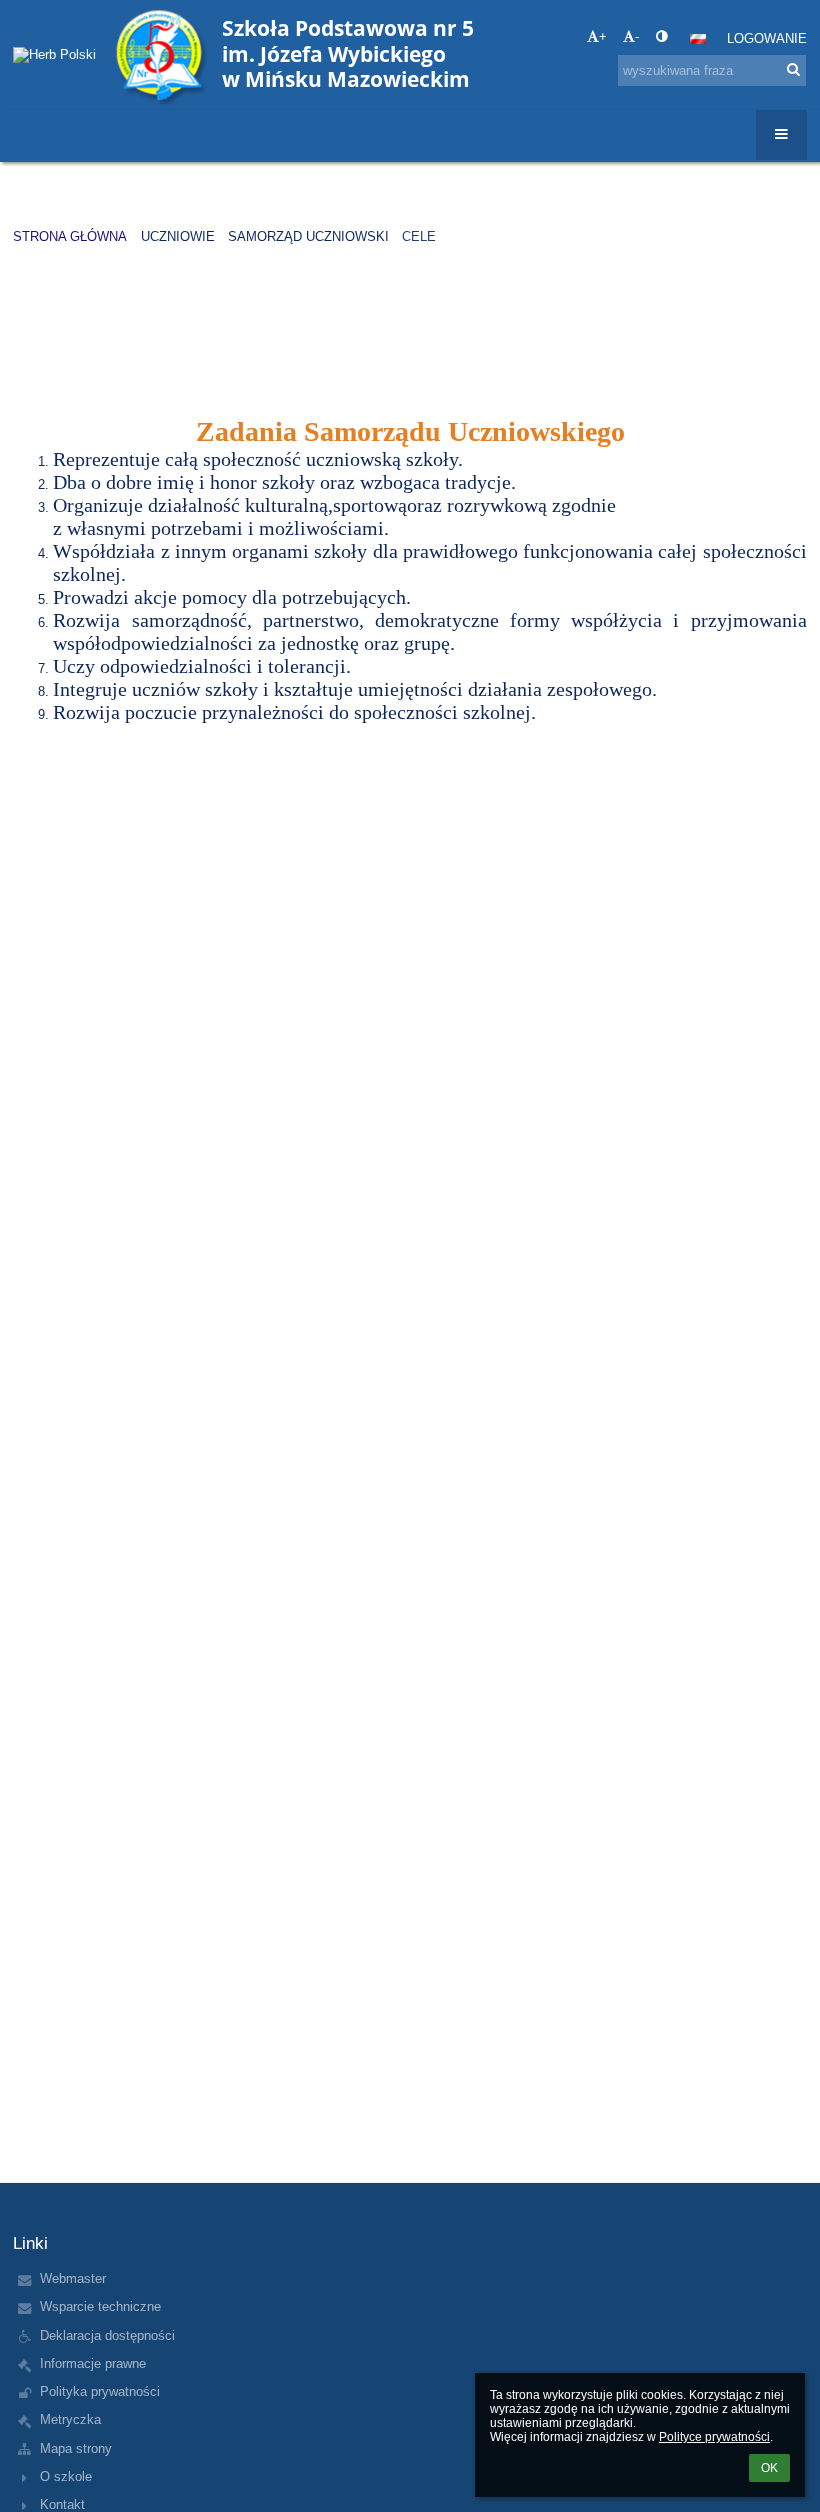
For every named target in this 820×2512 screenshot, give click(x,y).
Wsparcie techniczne (100, 2306)
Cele (419, 236)
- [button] (637, 36)
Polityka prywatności (100, 2391)
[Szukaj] (793, 69)
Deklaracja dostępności (107, 2335)
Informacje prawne (93, 2363)
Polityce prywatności (714, 2437)
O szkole (66, 2476)
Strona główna (70, 236)
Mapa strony (76, 2448)
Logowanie (767, 38)
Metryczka (70, 2419)
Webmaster (73, 2278)
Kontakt (62, 2504)
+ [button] (603, 36)
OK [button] (769, 2468)
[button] (661, 36)
